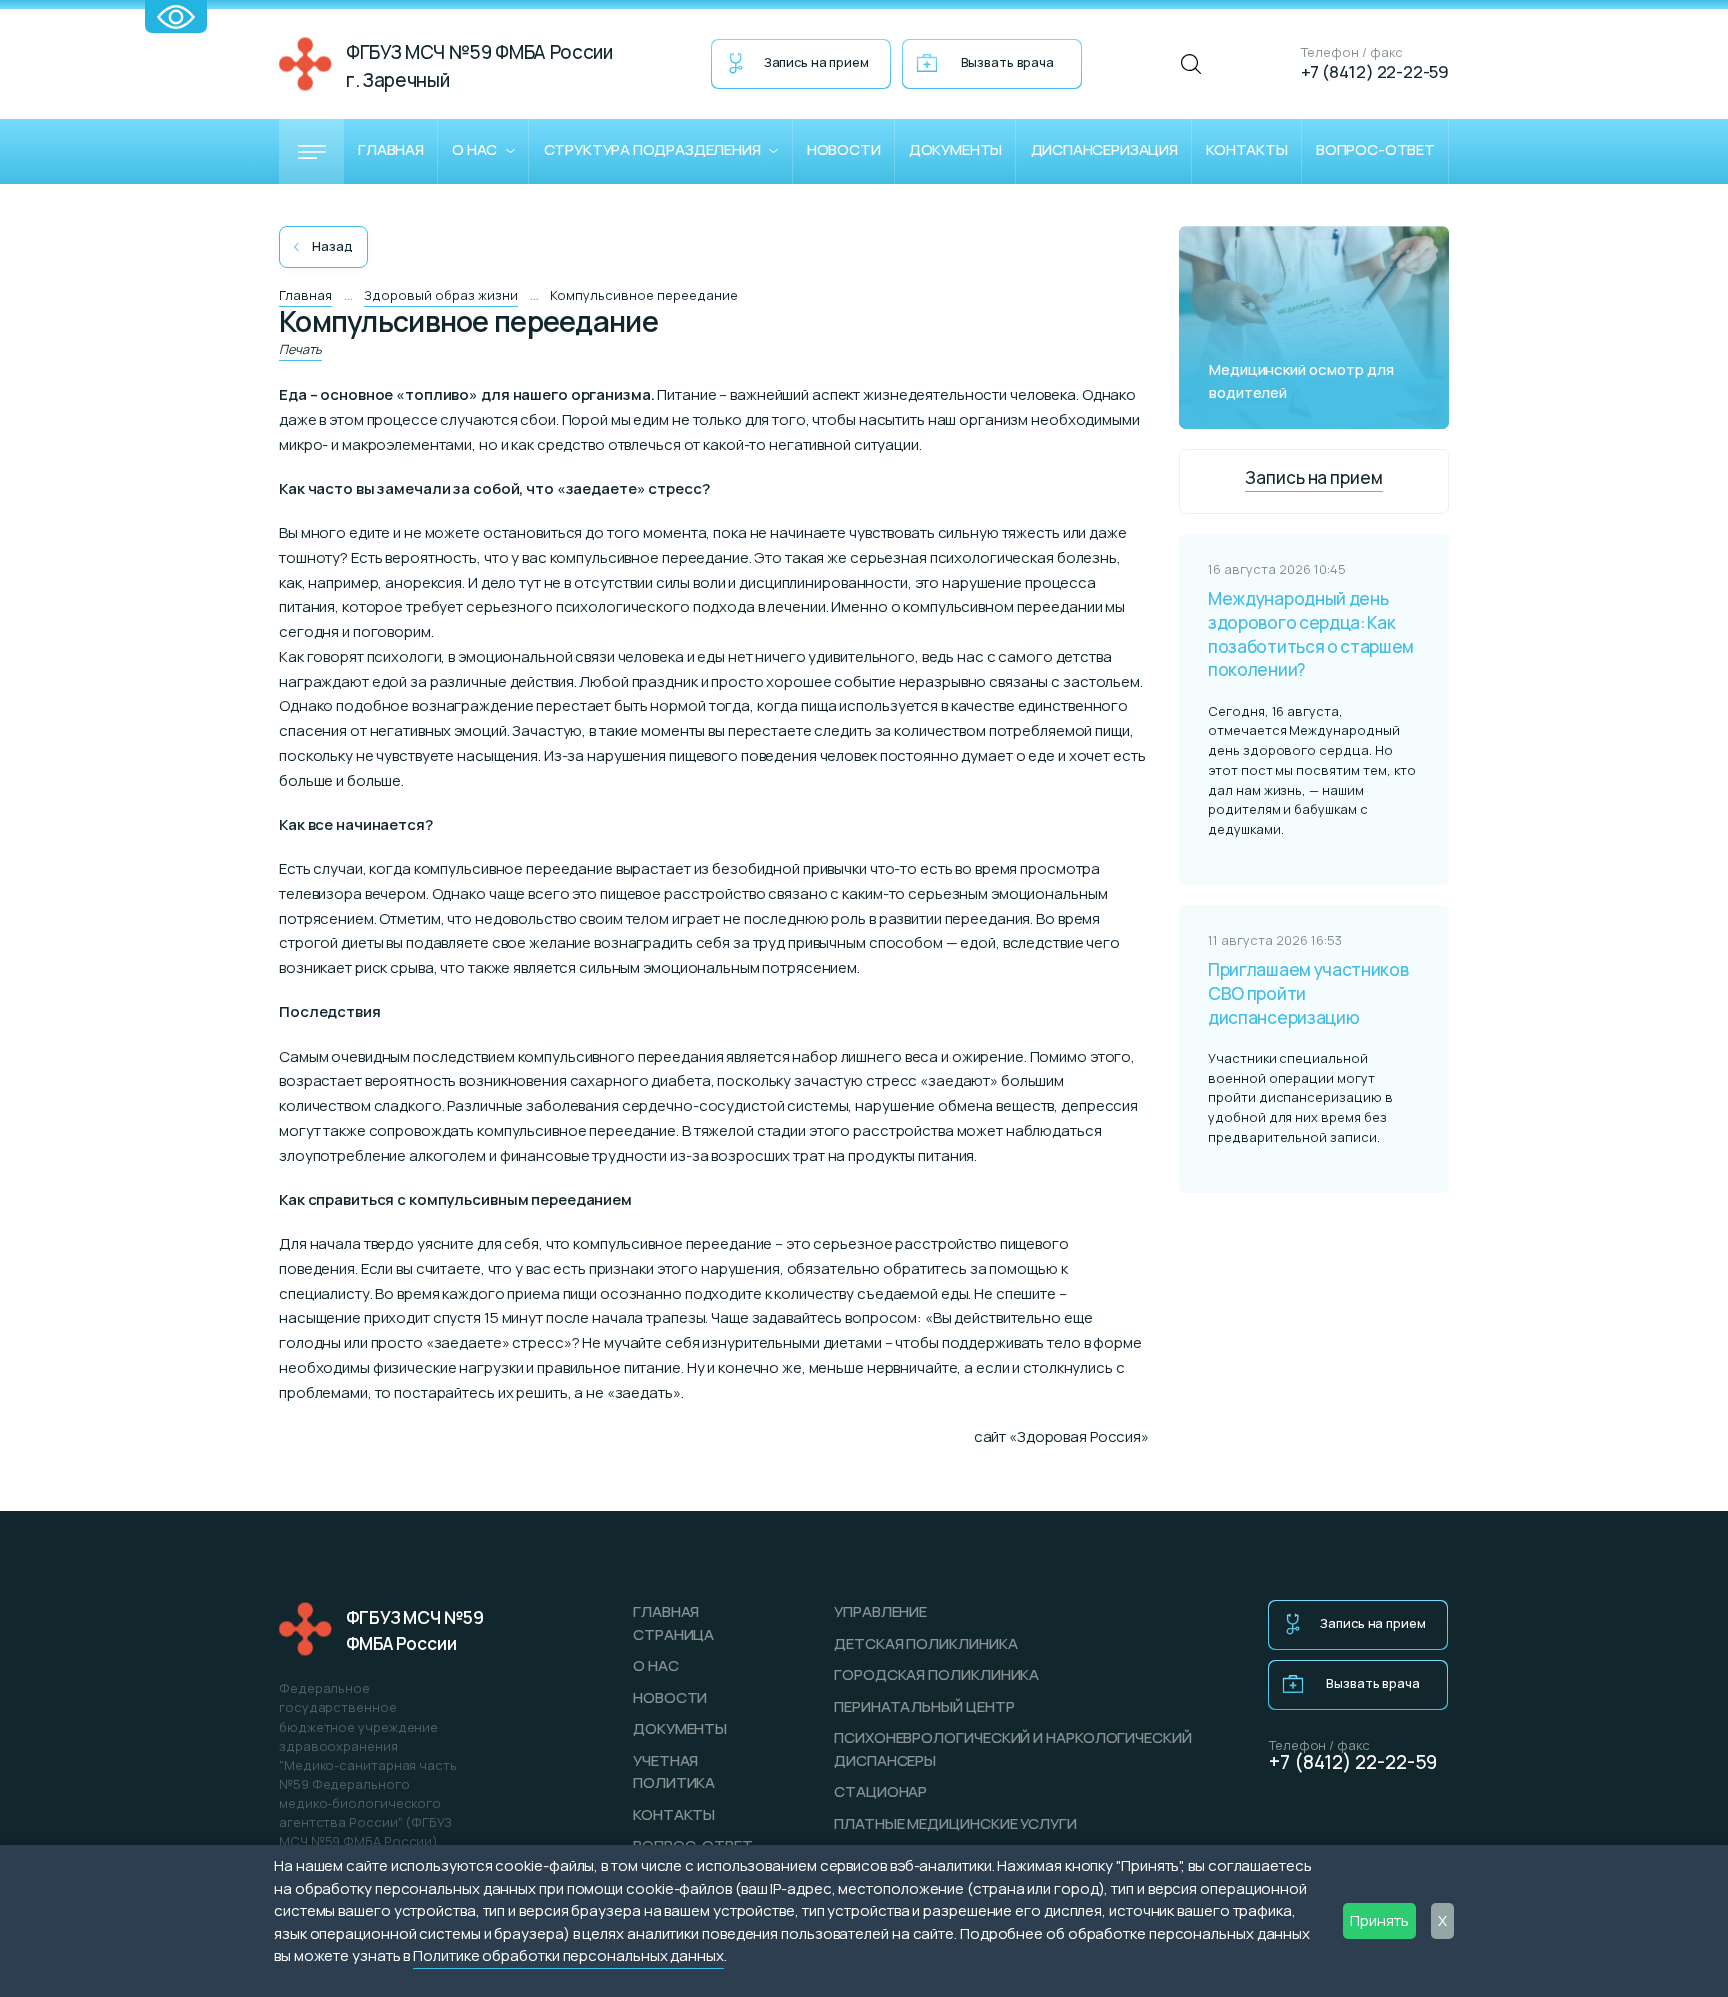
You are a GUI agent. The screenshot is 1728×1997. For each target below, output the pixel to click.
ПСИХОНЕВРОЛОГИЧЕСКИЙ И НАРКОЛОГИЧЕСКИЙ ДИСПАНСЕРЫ (1013, 1749)
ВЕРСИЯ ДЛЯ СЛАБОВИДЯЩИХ (176, 16)
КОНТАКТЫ (674, 1814)
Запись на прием (816, 62)
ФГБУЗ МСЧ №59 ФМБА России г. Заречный (479, 66)
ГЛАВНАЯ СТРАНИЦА (673, 1623)
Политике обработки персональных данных (568, 1955)
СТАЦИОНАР (880, 1791)
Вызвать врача (1007, 62)
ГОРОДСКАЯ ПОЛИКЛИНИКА (936, 1674)
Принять (1379, 1920)
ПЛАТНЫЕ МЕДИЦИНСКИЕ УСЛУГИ (955, 1823)
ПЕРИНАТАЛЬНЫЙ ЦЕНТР (924, 1706)
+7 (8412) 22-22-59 (1375, 71)
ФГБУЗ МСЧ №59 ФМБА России (415, 1630)
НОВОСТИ (670, 1697)
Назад (332, 246)
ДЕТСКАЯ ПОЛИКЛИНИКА (925, 1643)
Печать (300, 349)
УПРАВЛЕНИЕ (880, 1611)
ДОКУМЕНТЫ (680, 1728)
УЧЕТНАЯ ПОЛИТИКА (674, 1772)
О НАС (656, 1665)
